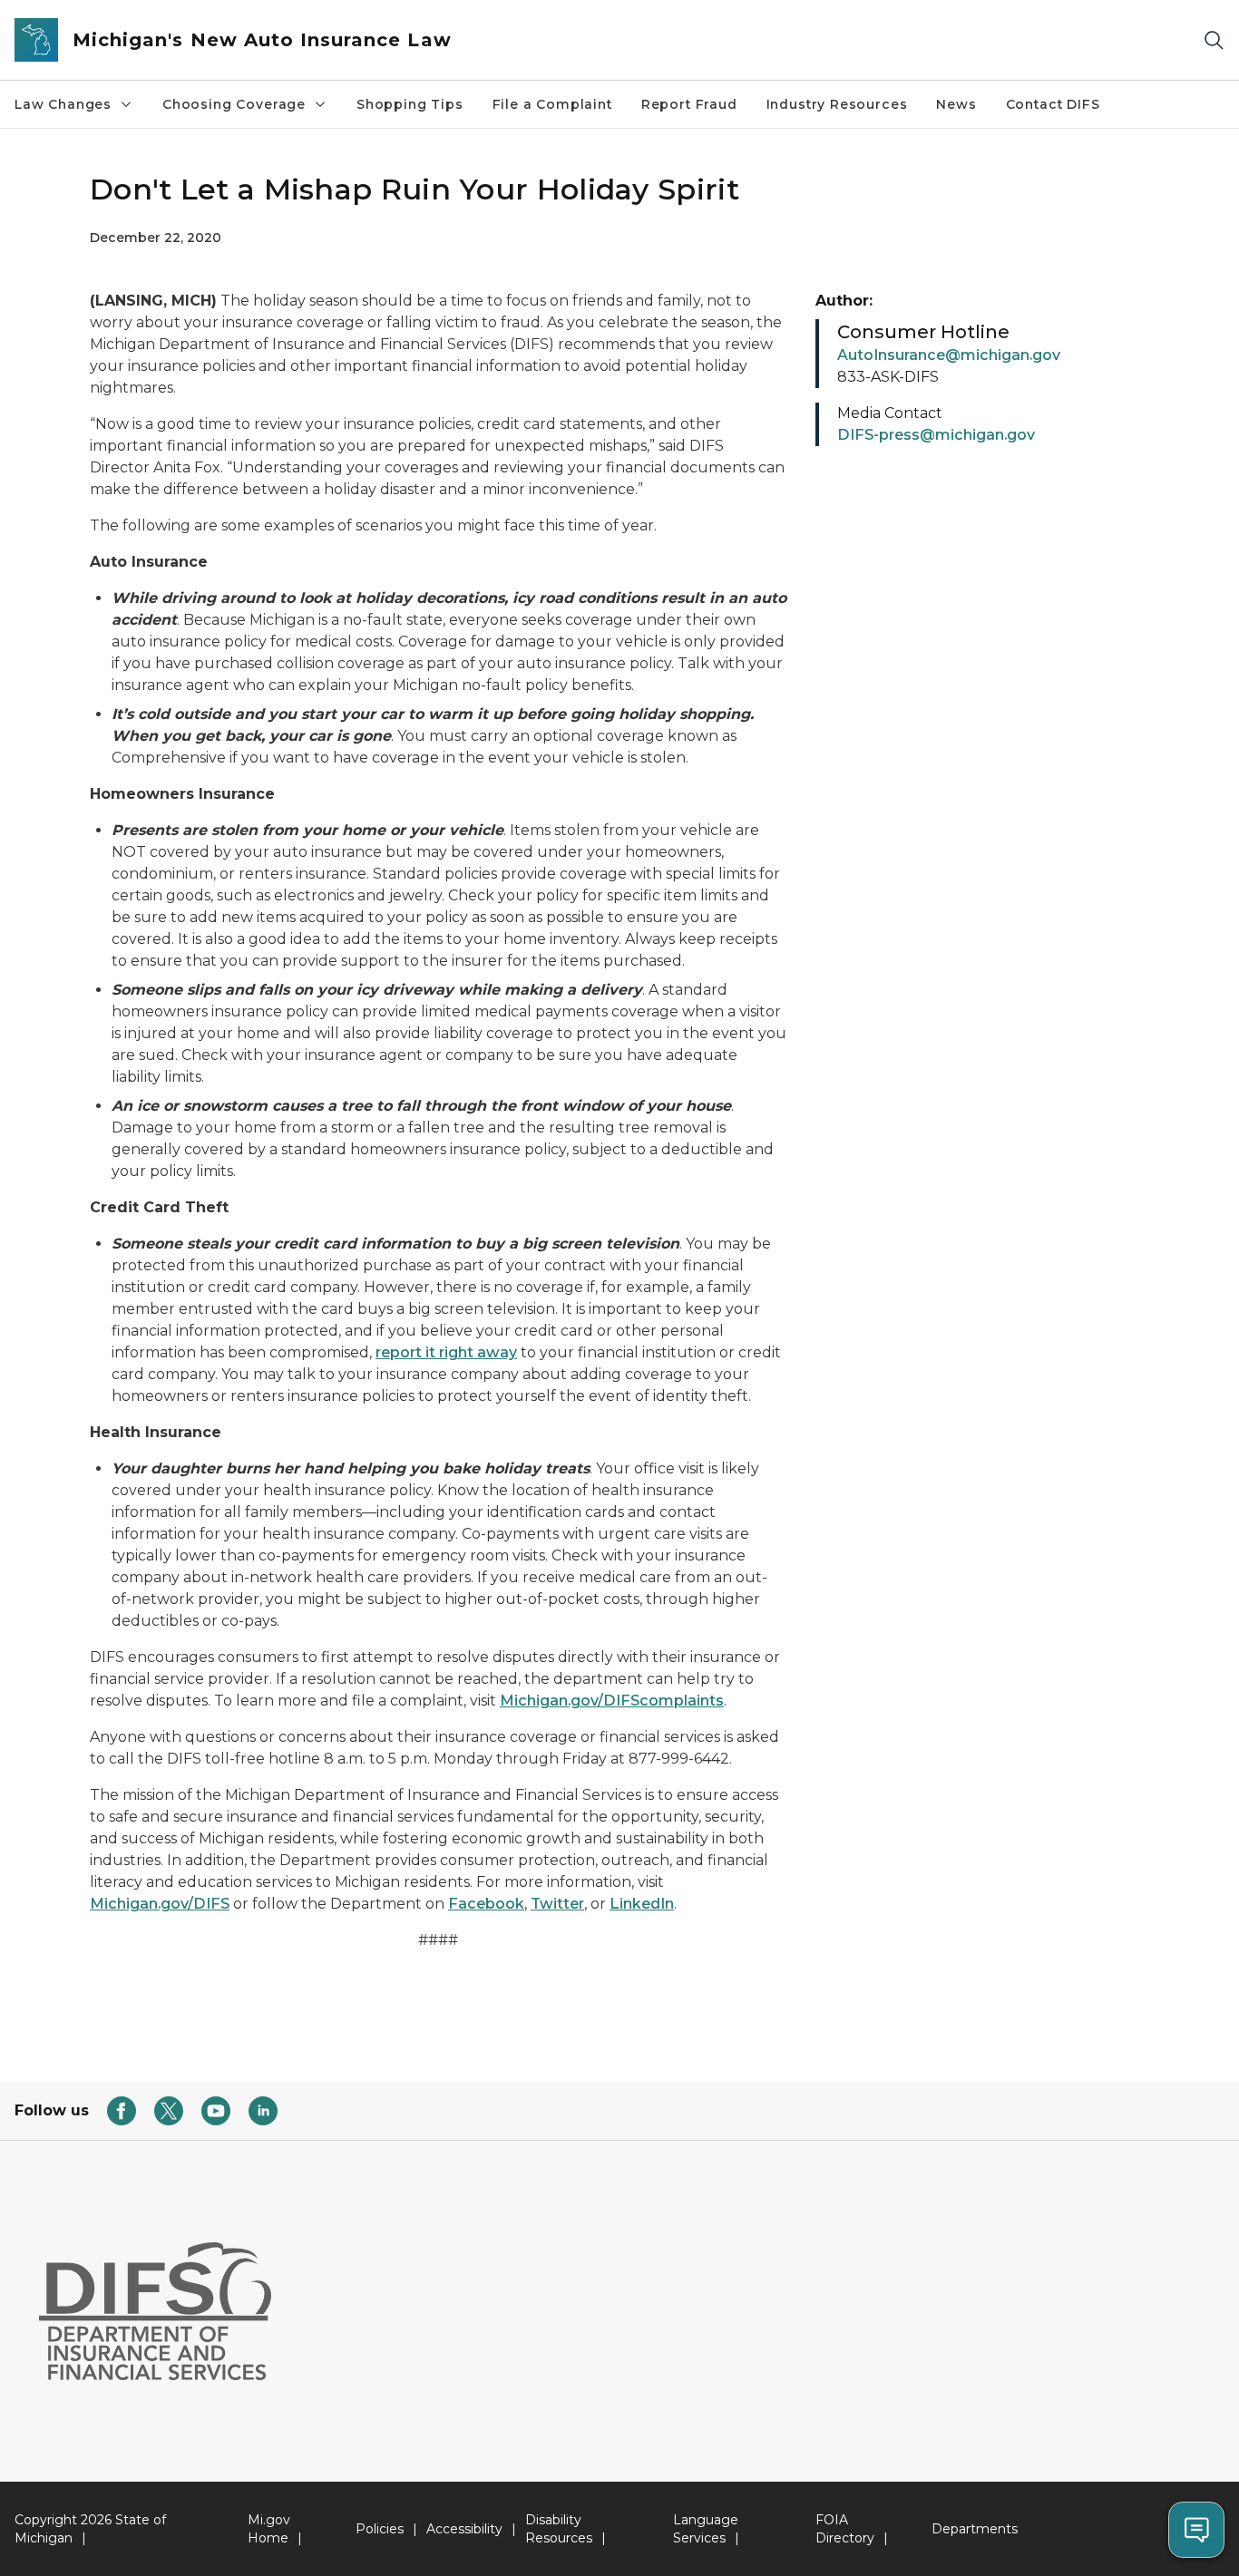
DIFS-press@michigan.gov (936, 435)
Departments (975, 2529)
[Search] (1214, 40)
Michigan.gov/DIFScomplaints (612, 1701)
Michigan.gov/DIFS (160, 1904)
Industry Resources (837, 104)
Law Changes (63, 104)
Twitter (557, 1904)
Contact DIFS (1053, 104)
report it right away (446, 1352)
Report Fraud (689, 104)
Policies (380, 2529)
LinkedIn (642, 1904)
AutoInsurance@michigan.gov (949, 355)
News (956, 104)
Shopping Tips (410, 104)
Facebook (486, 1904)
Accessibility (464, 2529)
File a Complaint (552, 104)
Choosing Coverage (234, 104)
